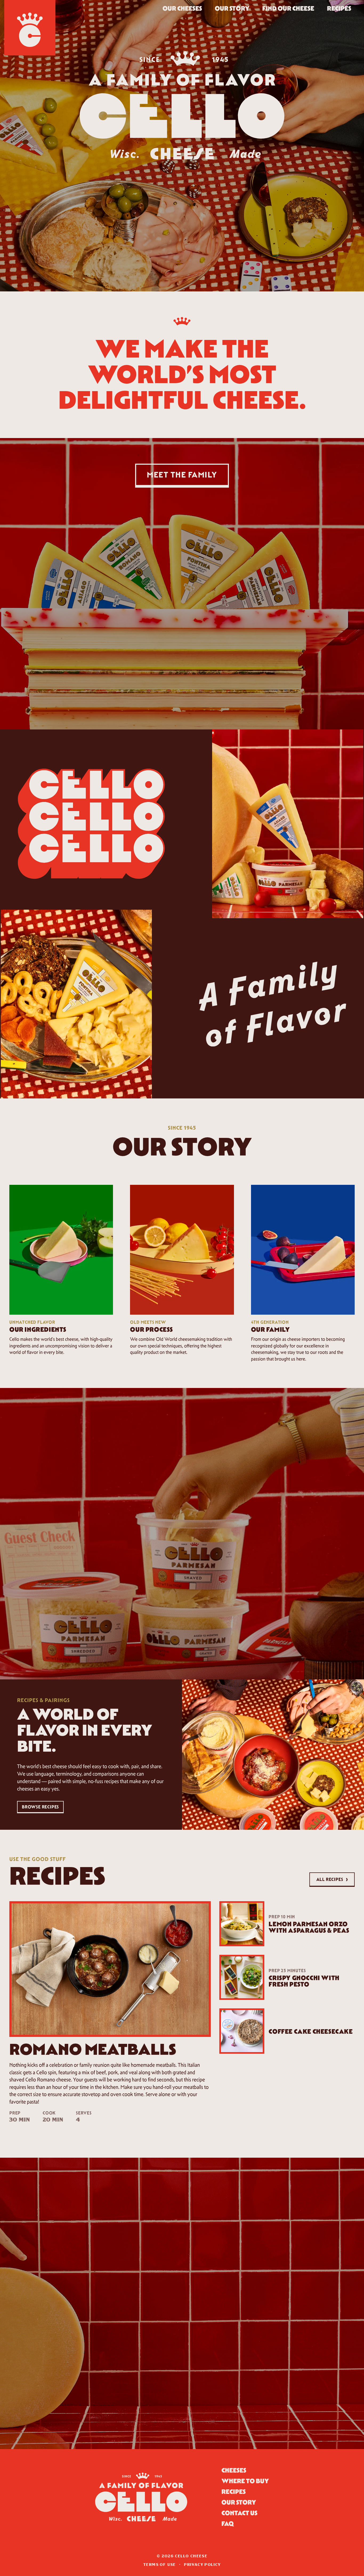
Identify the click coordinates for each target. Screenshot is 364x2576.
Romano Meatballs (93, 2049)
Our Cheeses (182, 8)
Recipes (339, 8)
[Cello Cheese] (30, 28)
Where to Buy (245, 2481)
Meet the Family (182, 475)
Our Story (232, 8)
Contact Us (239, 2513)
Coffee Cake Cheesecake (311, 2031)
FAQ (228, 2524)
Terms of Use (159, 2565)
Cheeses (234, 2470)
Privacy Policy (202, 2565)
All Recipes (332, 1879)
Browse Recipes (40, 1807)
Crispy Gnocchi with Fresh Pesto (304, 1981)
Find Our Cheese (288, 8)
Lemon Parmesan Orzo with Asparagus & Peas (309, 1927)
